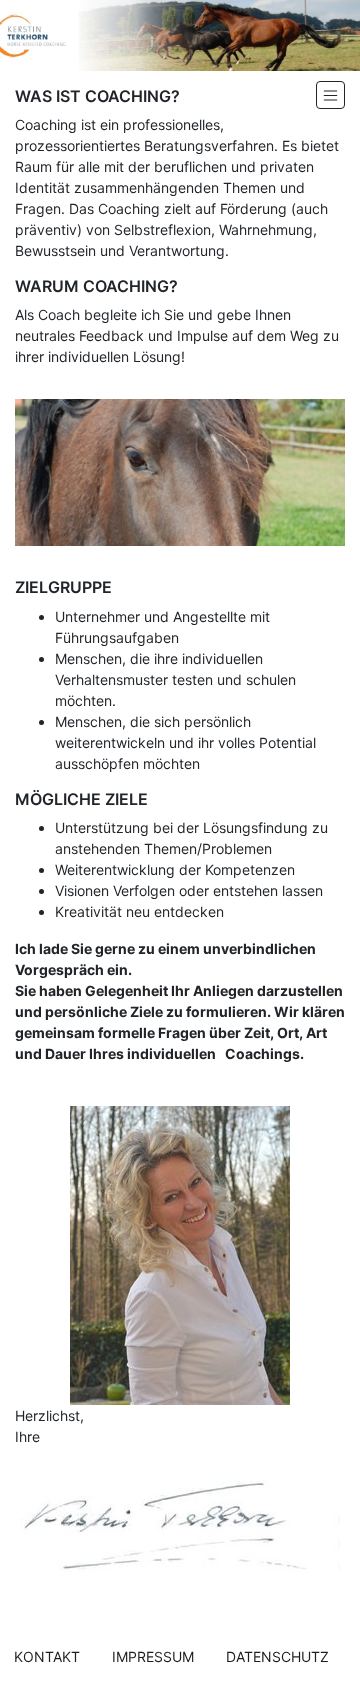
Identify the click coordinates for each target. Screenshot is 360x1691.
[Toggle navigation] (331, 95)
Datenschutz (277, 1656)
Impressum (153, 1656)
